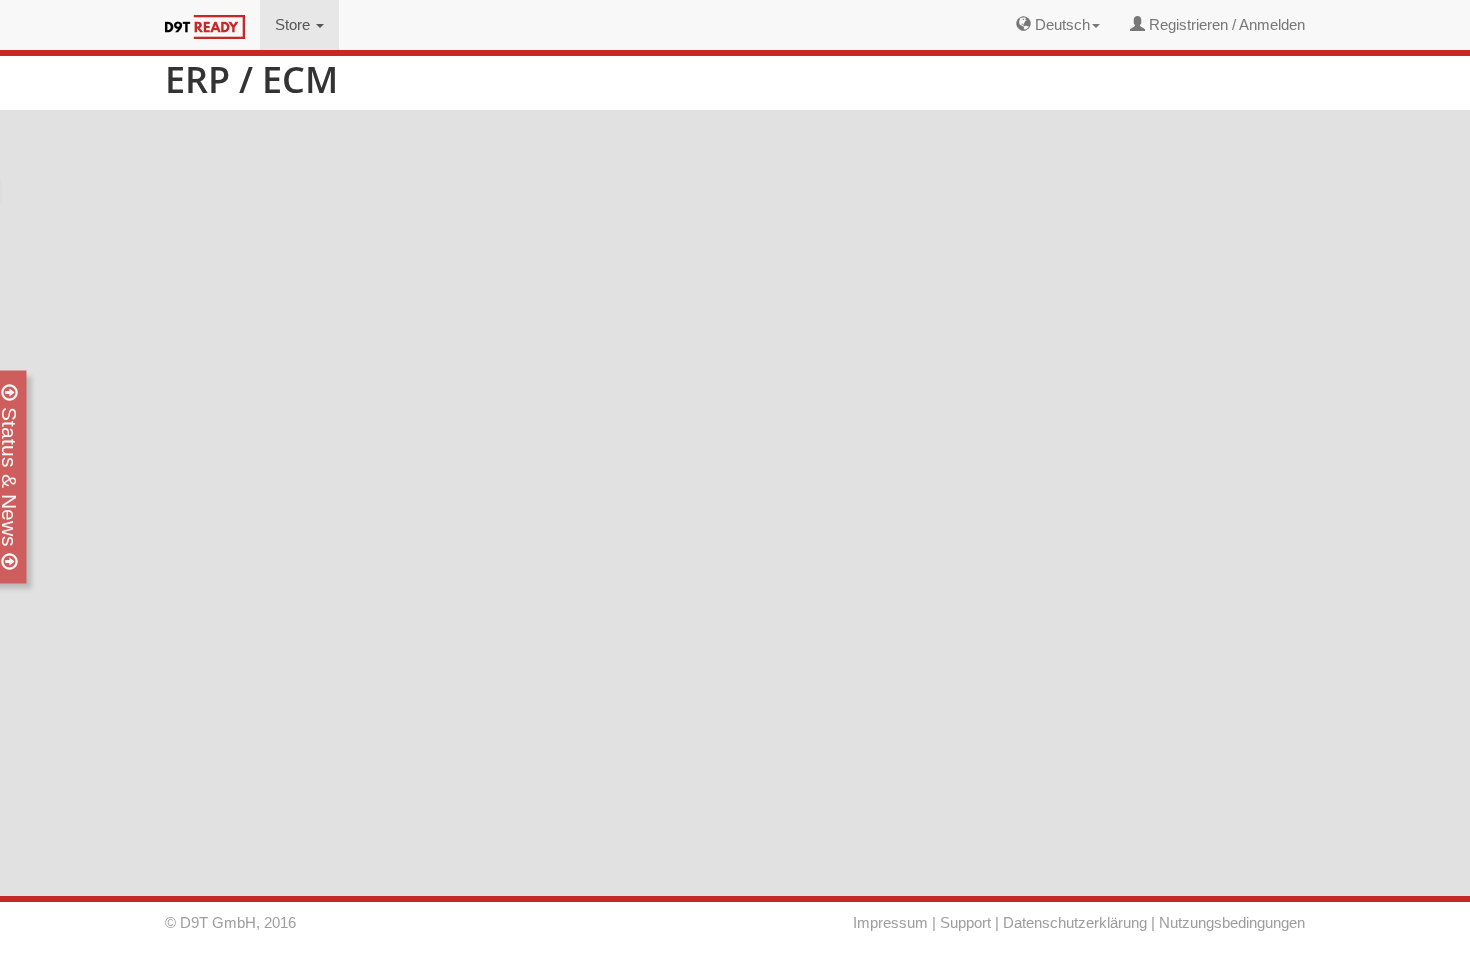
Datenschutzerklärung (1075, 922)
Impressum (890, 922)
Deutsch (1060, 24)
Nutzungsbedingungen (1232, 922)
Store (294, 24)
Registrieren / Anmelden (1225, 24)
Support (965, 922)
